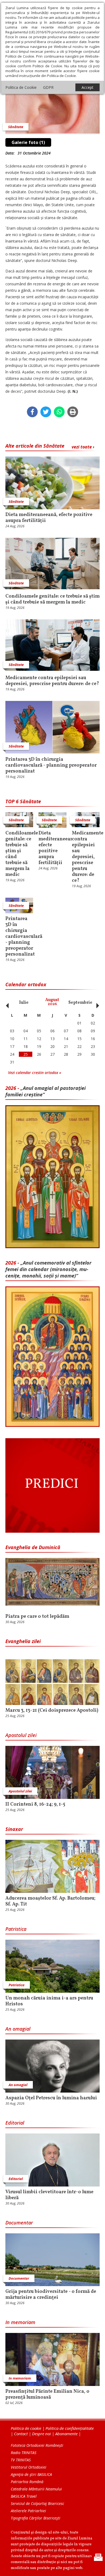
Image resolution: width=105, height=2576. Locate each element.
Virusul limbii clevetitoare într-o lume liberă (49, 2195)
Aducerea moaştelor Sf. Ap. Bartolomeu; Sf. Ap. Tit (50, 1901)
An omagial (18, 2029)
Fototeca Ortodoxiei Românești (37, 2445)
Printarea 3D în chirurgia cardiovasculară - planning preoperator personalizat (51, 766)
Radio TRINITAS (24, 2453)
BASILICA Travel (24, 2496)
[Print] (73, 412)
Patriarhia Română (27, 2482)
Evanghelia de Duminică (33, 1547)
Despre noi (41, 2434)
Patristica (16, 1929)
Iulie (24, 1003)
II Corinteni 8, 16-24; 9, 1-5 (35, 1805)
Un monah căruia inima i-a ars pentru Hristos (49, 2001)
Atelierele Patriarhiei (28, 2511)
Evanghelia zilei (23, 1641)
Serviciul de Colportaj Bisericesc (37, 2503)
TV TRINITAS (21, 2460)
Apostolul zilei (21, 1735)
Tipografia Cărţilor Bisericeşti (36, 2518)
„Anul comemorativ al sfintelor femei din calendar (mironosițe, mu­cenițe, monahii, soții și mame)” (48, 1269)
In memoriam (20, 2322)
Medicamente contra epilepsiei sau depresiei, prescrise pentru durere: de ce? (52, 681)
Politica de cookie (26, 2428)
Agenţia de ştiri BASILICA (31, 2474)
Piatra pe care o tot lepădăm (37, 1617)
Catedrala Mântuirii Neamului (36, 2489)
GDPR (48, 87)
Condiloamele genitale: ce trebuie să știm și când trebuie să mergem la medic (52, 599)
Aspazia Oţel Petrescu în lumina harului (51, 2098)
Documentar (19, 2223)
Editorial (15, 2123)
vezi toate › (83, 447)
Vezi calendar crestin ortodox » (35, 1073)
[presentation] (6, 1003)
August (52, 1002)
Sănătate (16, 127)
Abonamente (66, 2434)
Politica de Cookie (21, 87)
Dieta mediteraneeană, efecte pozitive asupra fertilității (49, 518)
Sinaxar (14, 1829)
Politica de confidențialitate (70, 2428)
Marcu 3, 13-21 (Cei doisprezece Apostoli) (52, 1711)
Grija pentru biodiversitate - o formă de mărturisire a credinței (51, 2295)
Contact (21, 2434)
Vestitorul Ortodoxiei (29, 2467)
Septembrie (80, 1003)
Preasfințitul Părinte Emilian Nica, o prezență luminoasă (47, 2395)
